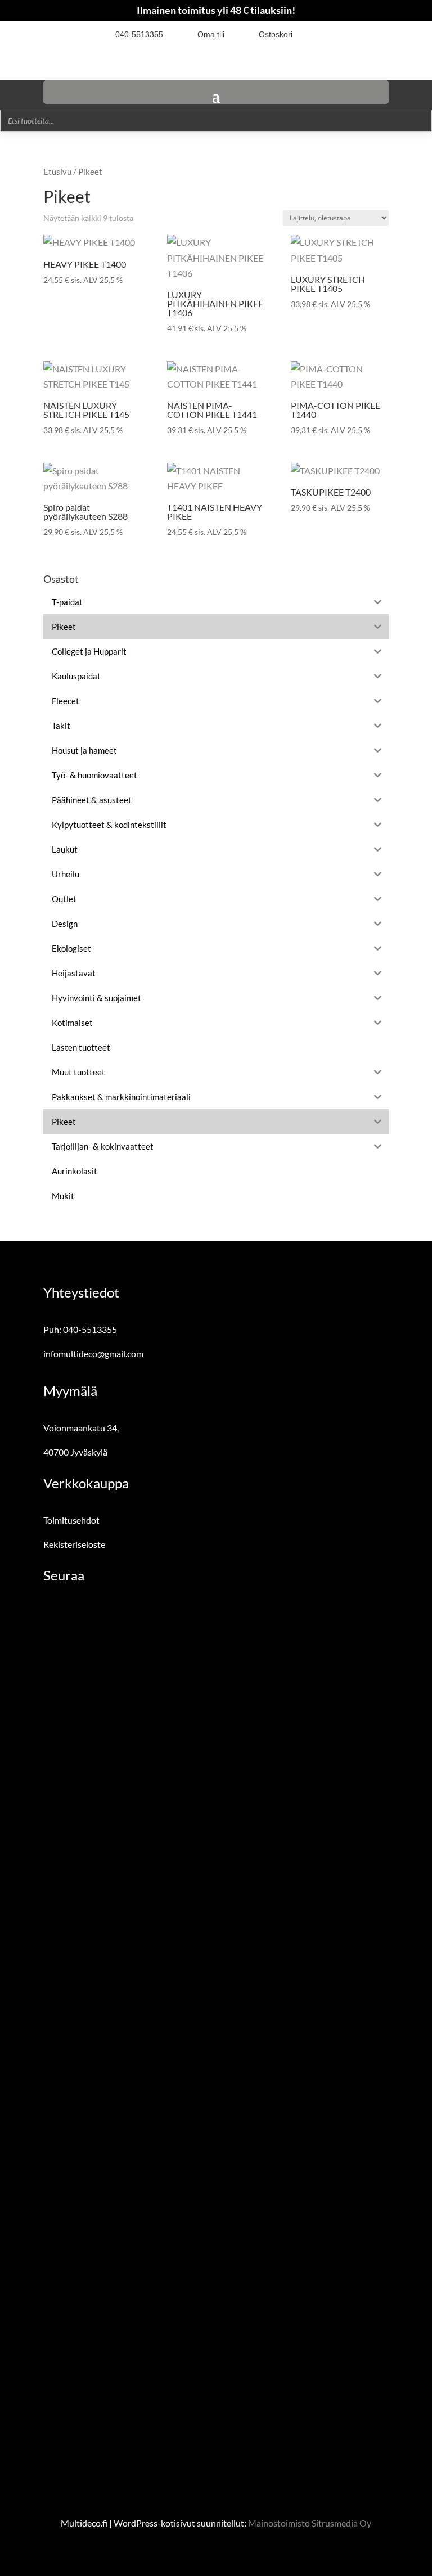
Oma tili (211, 34)
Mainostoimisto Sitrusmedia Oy (310, 2523)
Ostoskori (276, 34)
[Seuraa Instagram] (332, 34)
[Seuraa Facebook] (312, 34)
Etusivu (57, 172)
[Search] (420, 121)
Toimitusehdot (71, 1520)
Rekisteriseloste (74, 1544)
